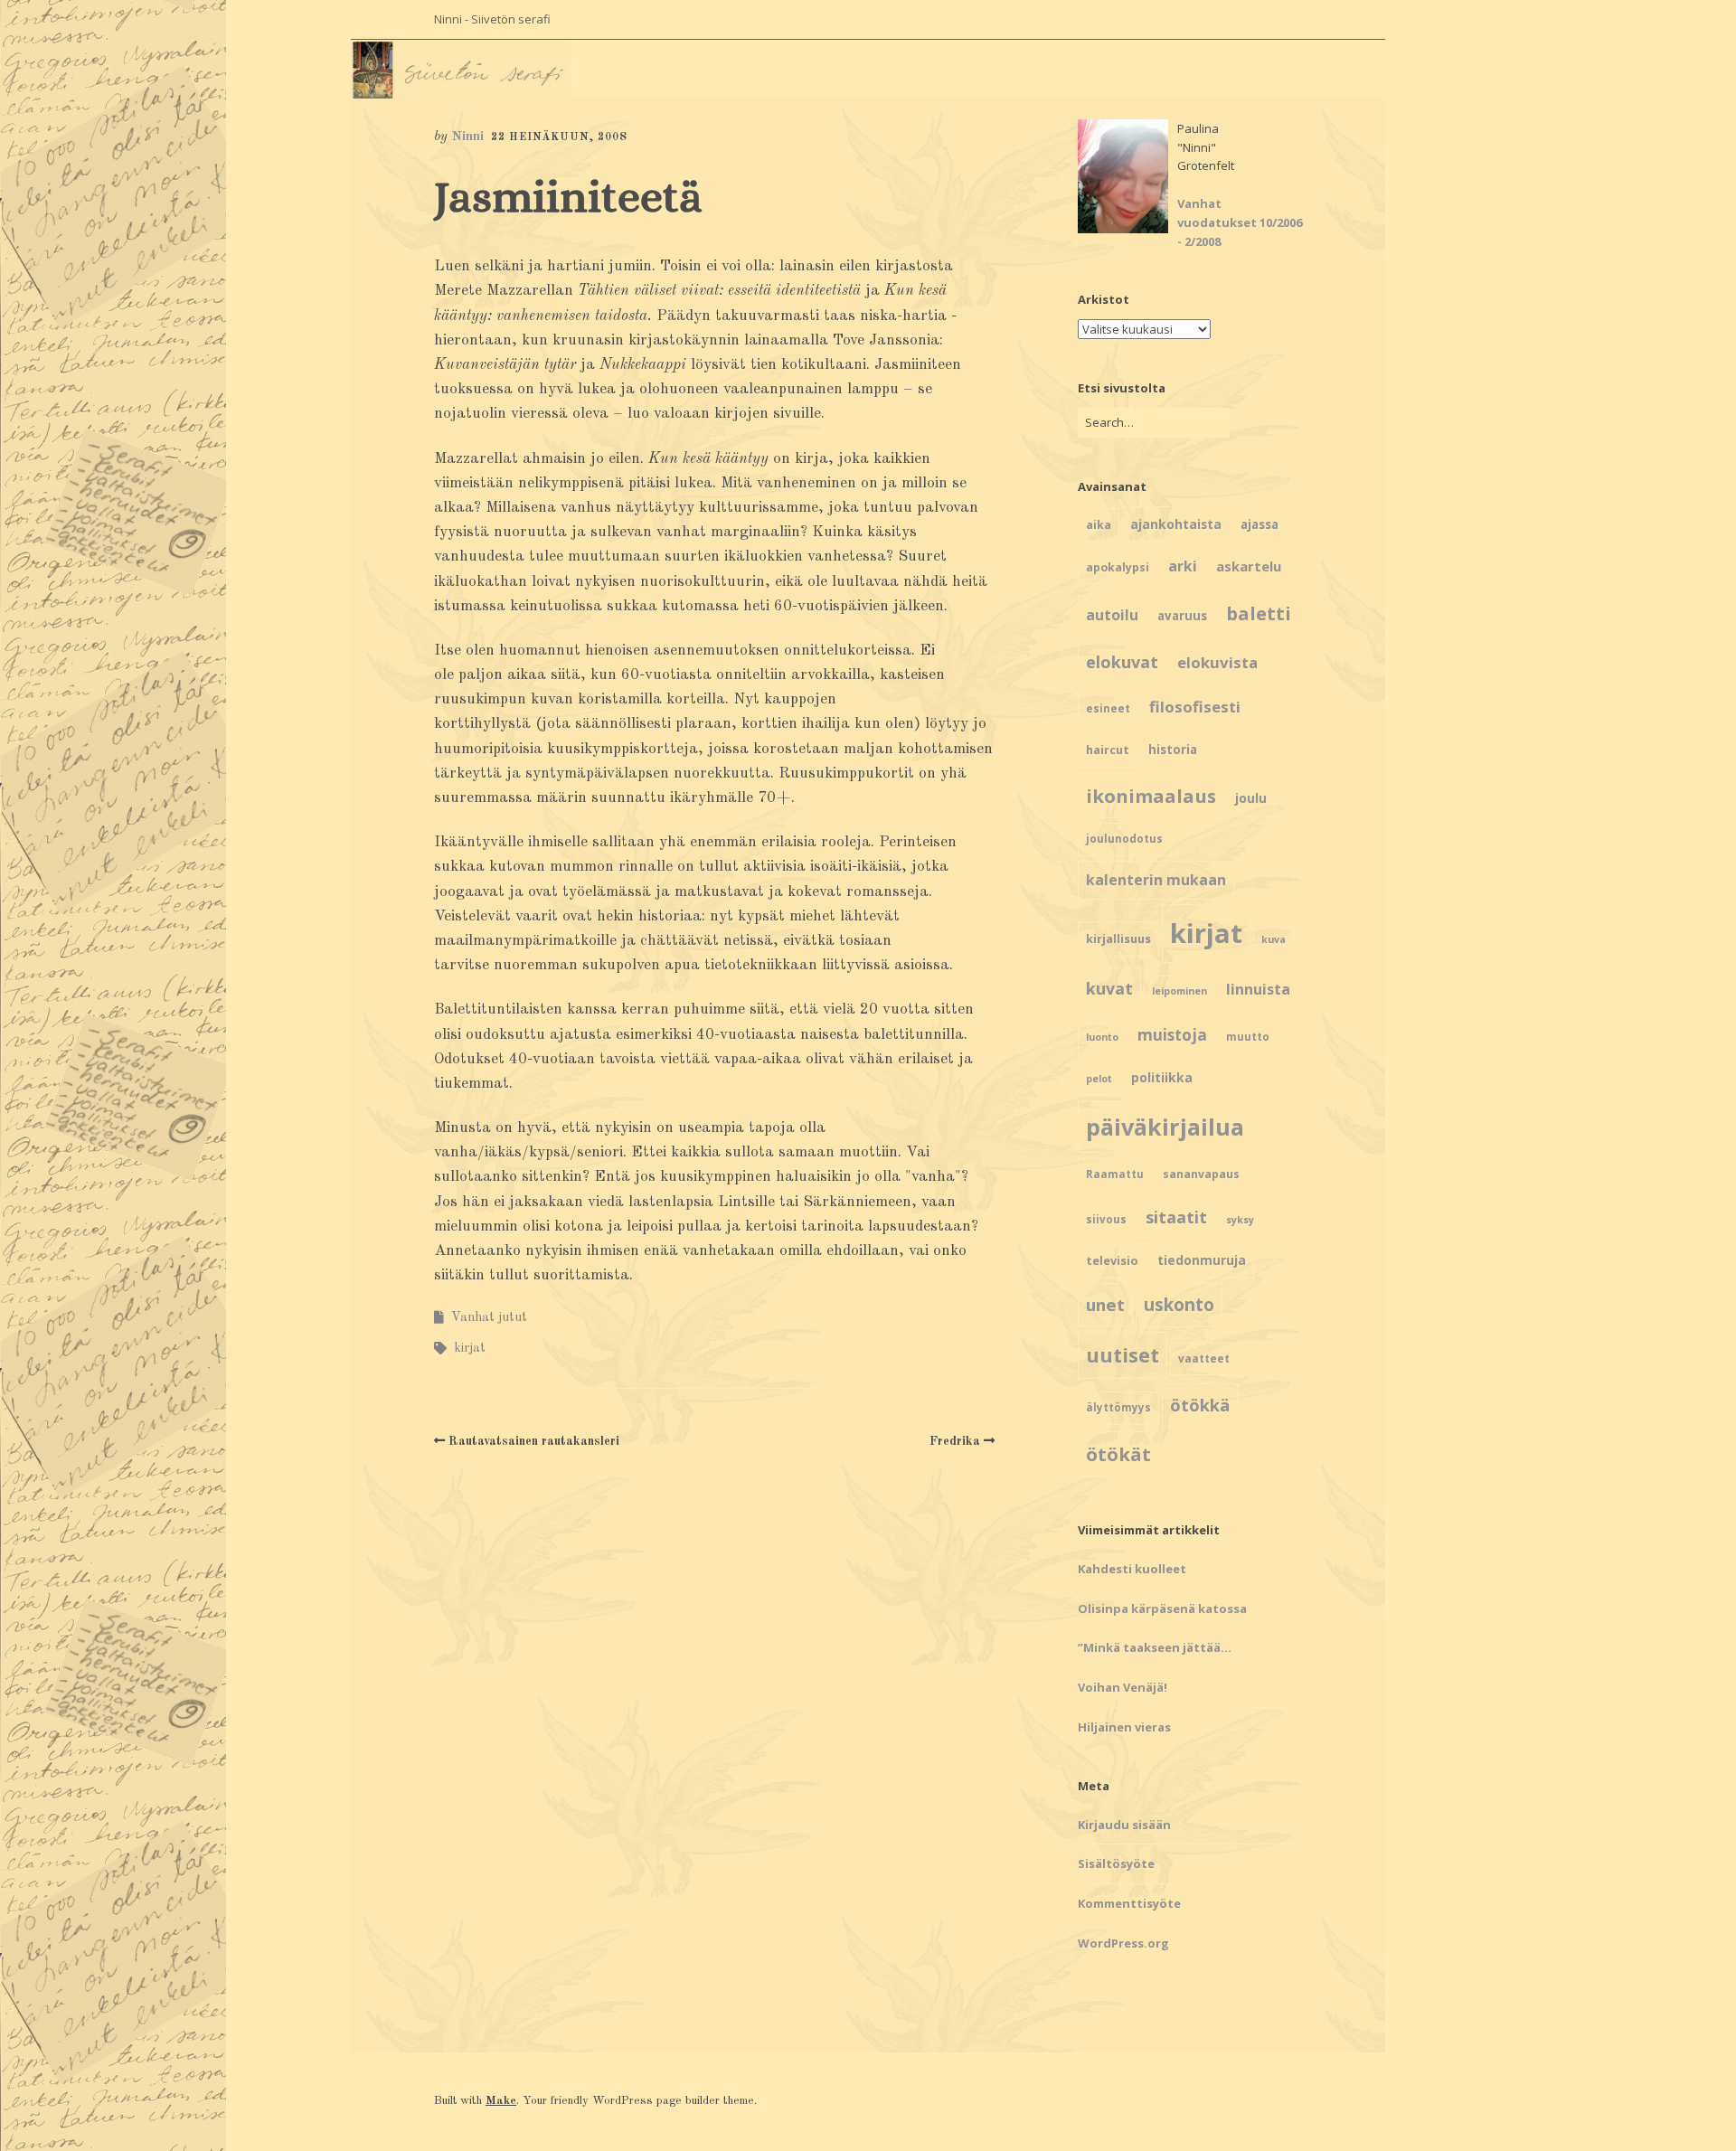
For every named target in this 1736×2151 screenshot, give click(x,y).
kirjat (470, 1348)
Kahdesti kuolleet (1132, 1569)
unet (1105, 1304)
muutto (1248, 1037)
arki (1183, 566)
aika (1099, 525)
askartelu (1249, 566)
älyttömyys (1118, 1407)
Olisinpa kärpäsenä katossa (1162, 1609)
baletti (1259, 613)
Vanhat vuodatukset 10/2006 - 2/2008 (1240, 222)
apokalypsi (1118, 567)
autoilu (1112, 615)
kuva (1274, 939)
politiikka (1162, 1077)
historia (1173, 750)
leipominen (1179, 991)
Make (501, 2101)
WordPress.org (1123, 1943)
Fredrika (955, 1441)
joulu (1251, 798)
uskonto (1179, 1305)
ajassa (1260, 524)
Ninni (467, 137)
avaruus (1182, 616)
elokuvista (1217, 662)
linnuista (1258, 989)
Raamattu (1115, 1174)
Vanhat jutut (489, 1317)
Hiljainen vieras (1124, 1727)
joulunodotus (1124, 839)
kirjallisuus (1118, 939)
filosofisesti (1195, 707)
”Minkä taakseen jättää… (1155, 1647)
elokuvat (1122, 662)
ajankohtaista (1176, 524)
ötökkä (1200, 1405)
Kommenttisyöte (1129, 1903)
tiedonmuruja (1202, 1260)
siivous (1106, 1219)
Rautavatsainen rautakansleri (534, 1441)
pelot (1099, 1079)
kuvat (1109, 988)
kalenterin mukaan (1156, 880)
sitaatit (1176, 1217)
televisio (1112, 1260)
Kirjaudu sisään (1124, 1825)
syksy (1240, 1220)
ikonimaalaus (1151, 796)
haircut (1108, 750)
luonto (1102, 1037)
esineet (1108, 708)
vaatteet (1204, 1359)
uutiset (1123, 1355)
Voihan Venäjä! (1123, 1687)
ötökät (1118, 1454)
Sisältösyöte (1116, 1863)
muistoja (1172, 1035)
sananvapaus (1201, 1174)
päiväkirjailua (1165, 1127)
